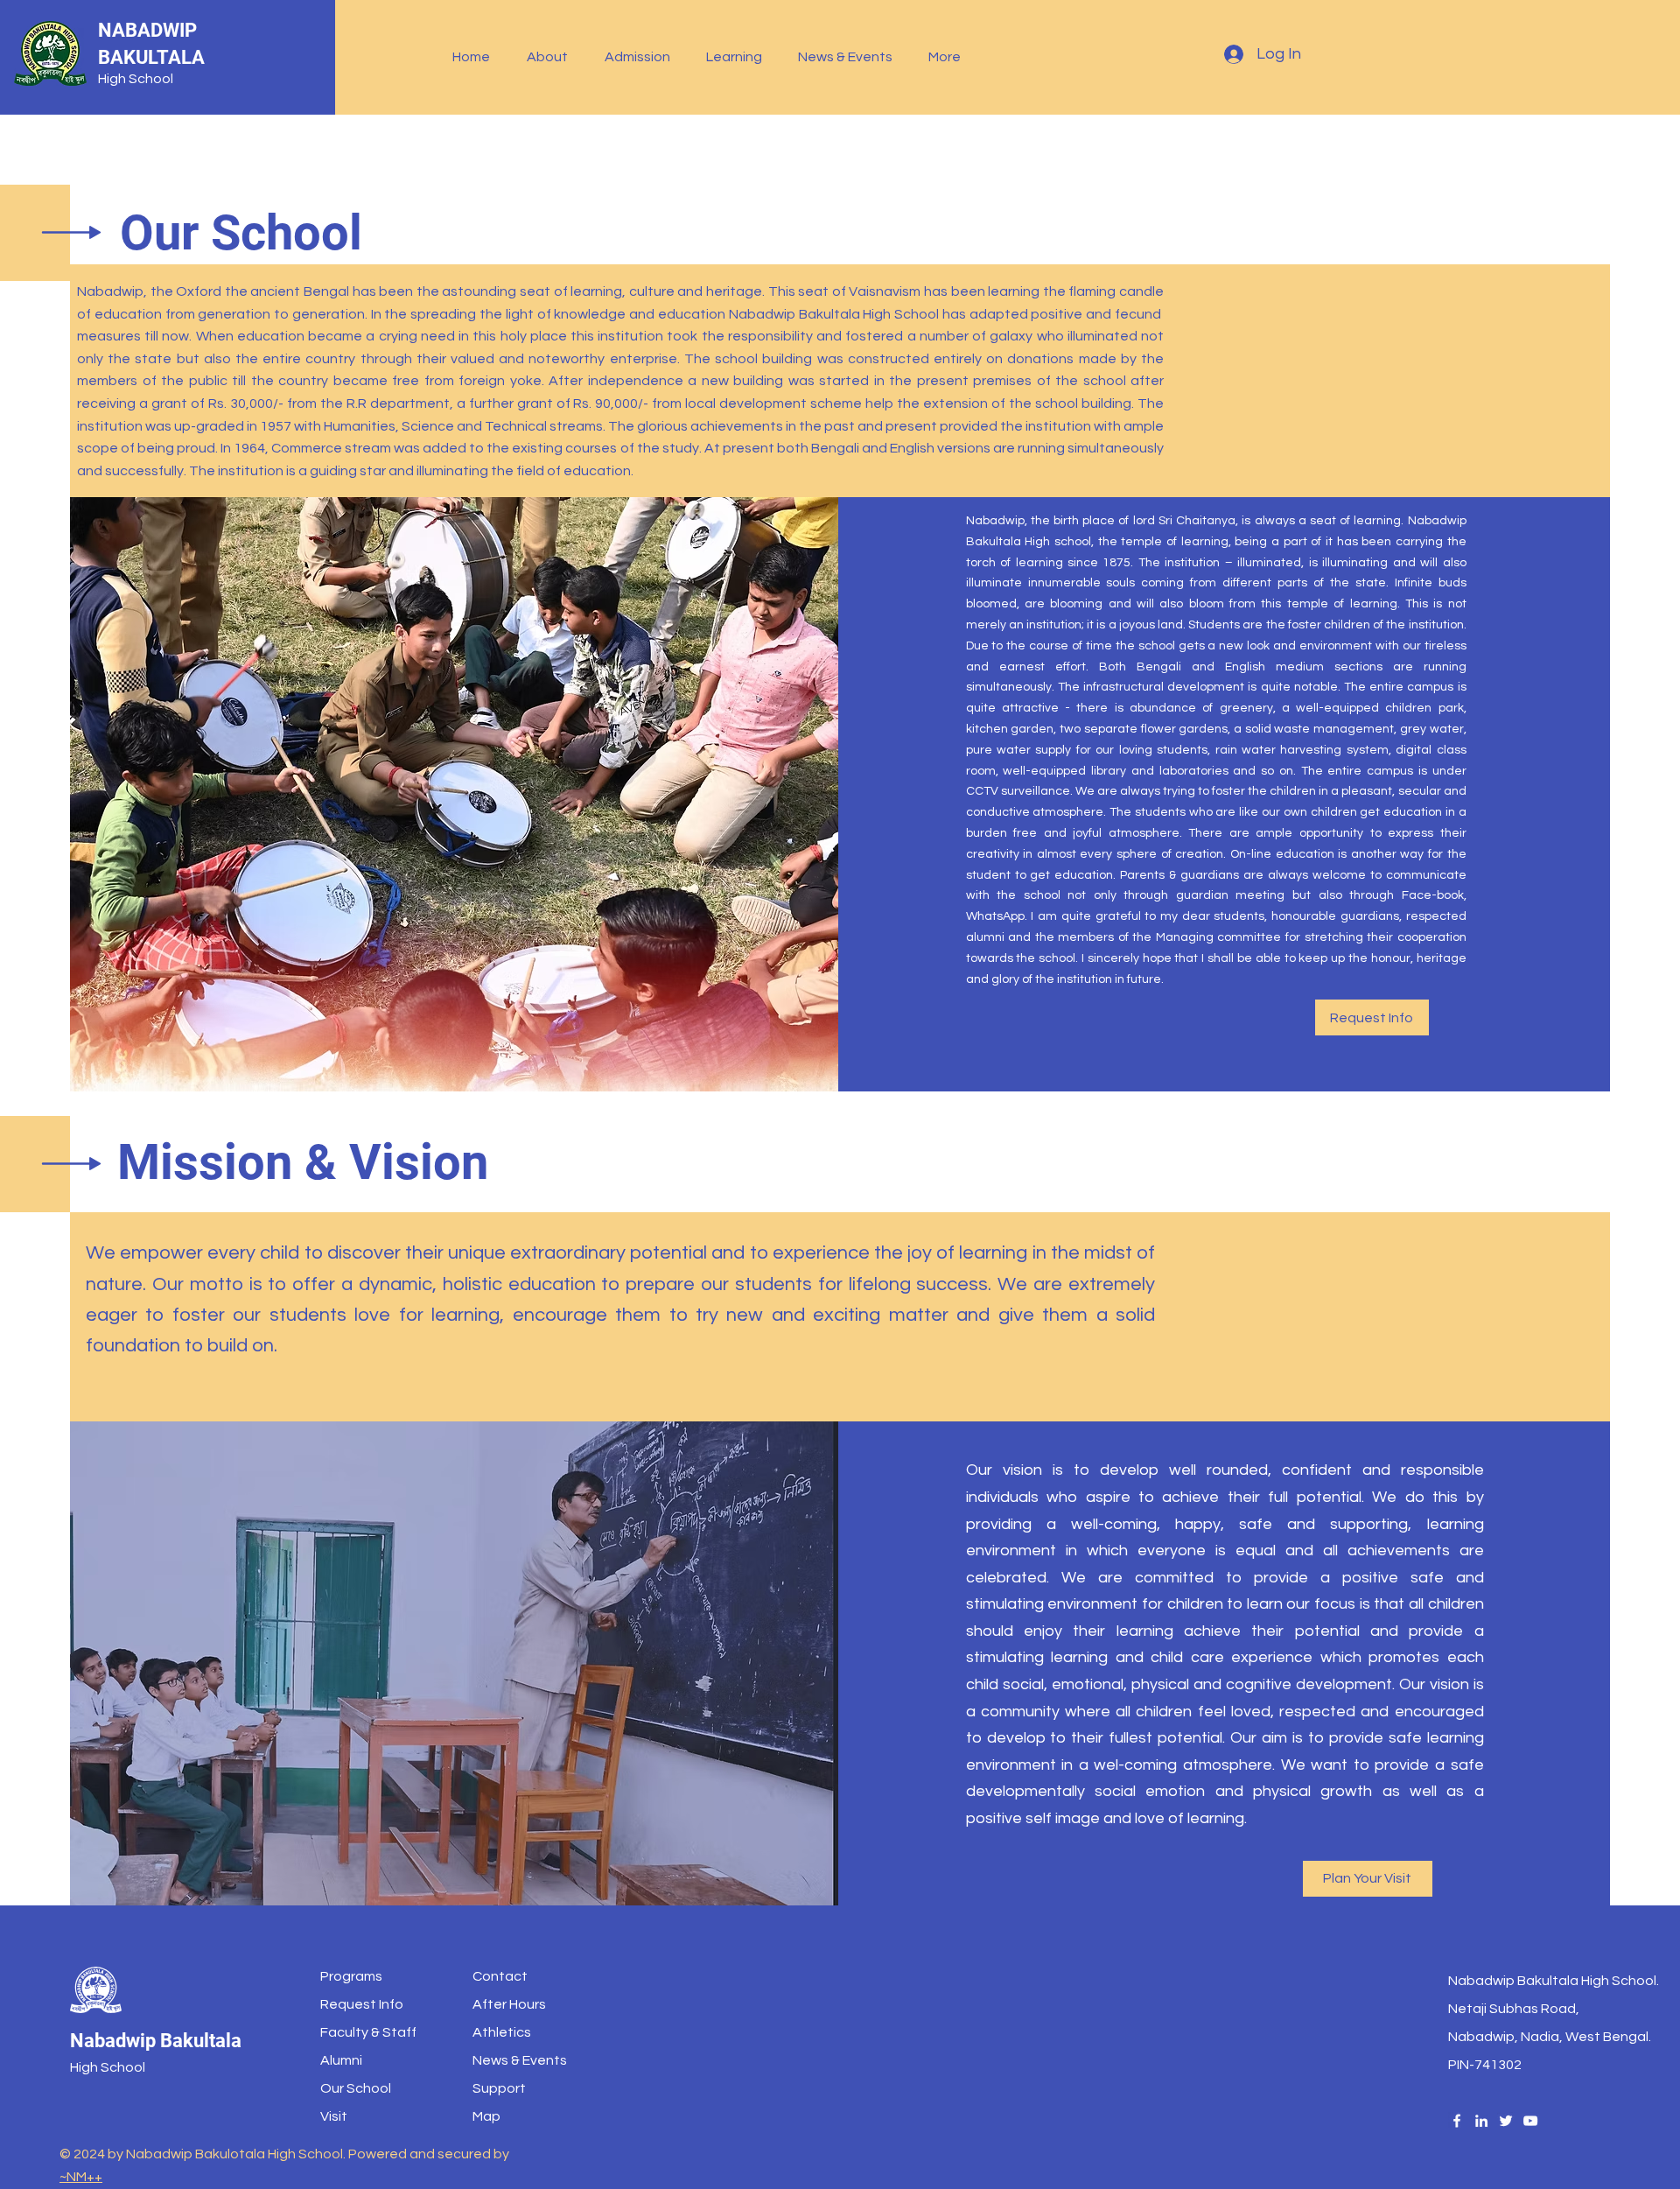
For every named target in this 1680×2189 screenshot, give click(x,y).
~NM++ (81, 2177)
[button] (553, 57)
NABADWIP (147, 30)
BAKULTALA (151, 57)
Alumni (341, 2060)
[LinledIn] (1481, 2121)
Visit (334, 2116)
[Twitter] (1506, 2121)
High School (136, 79)
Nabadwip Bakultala (156, 2041)
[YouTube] (1530, 2121)
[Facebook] (1457, 2121)
